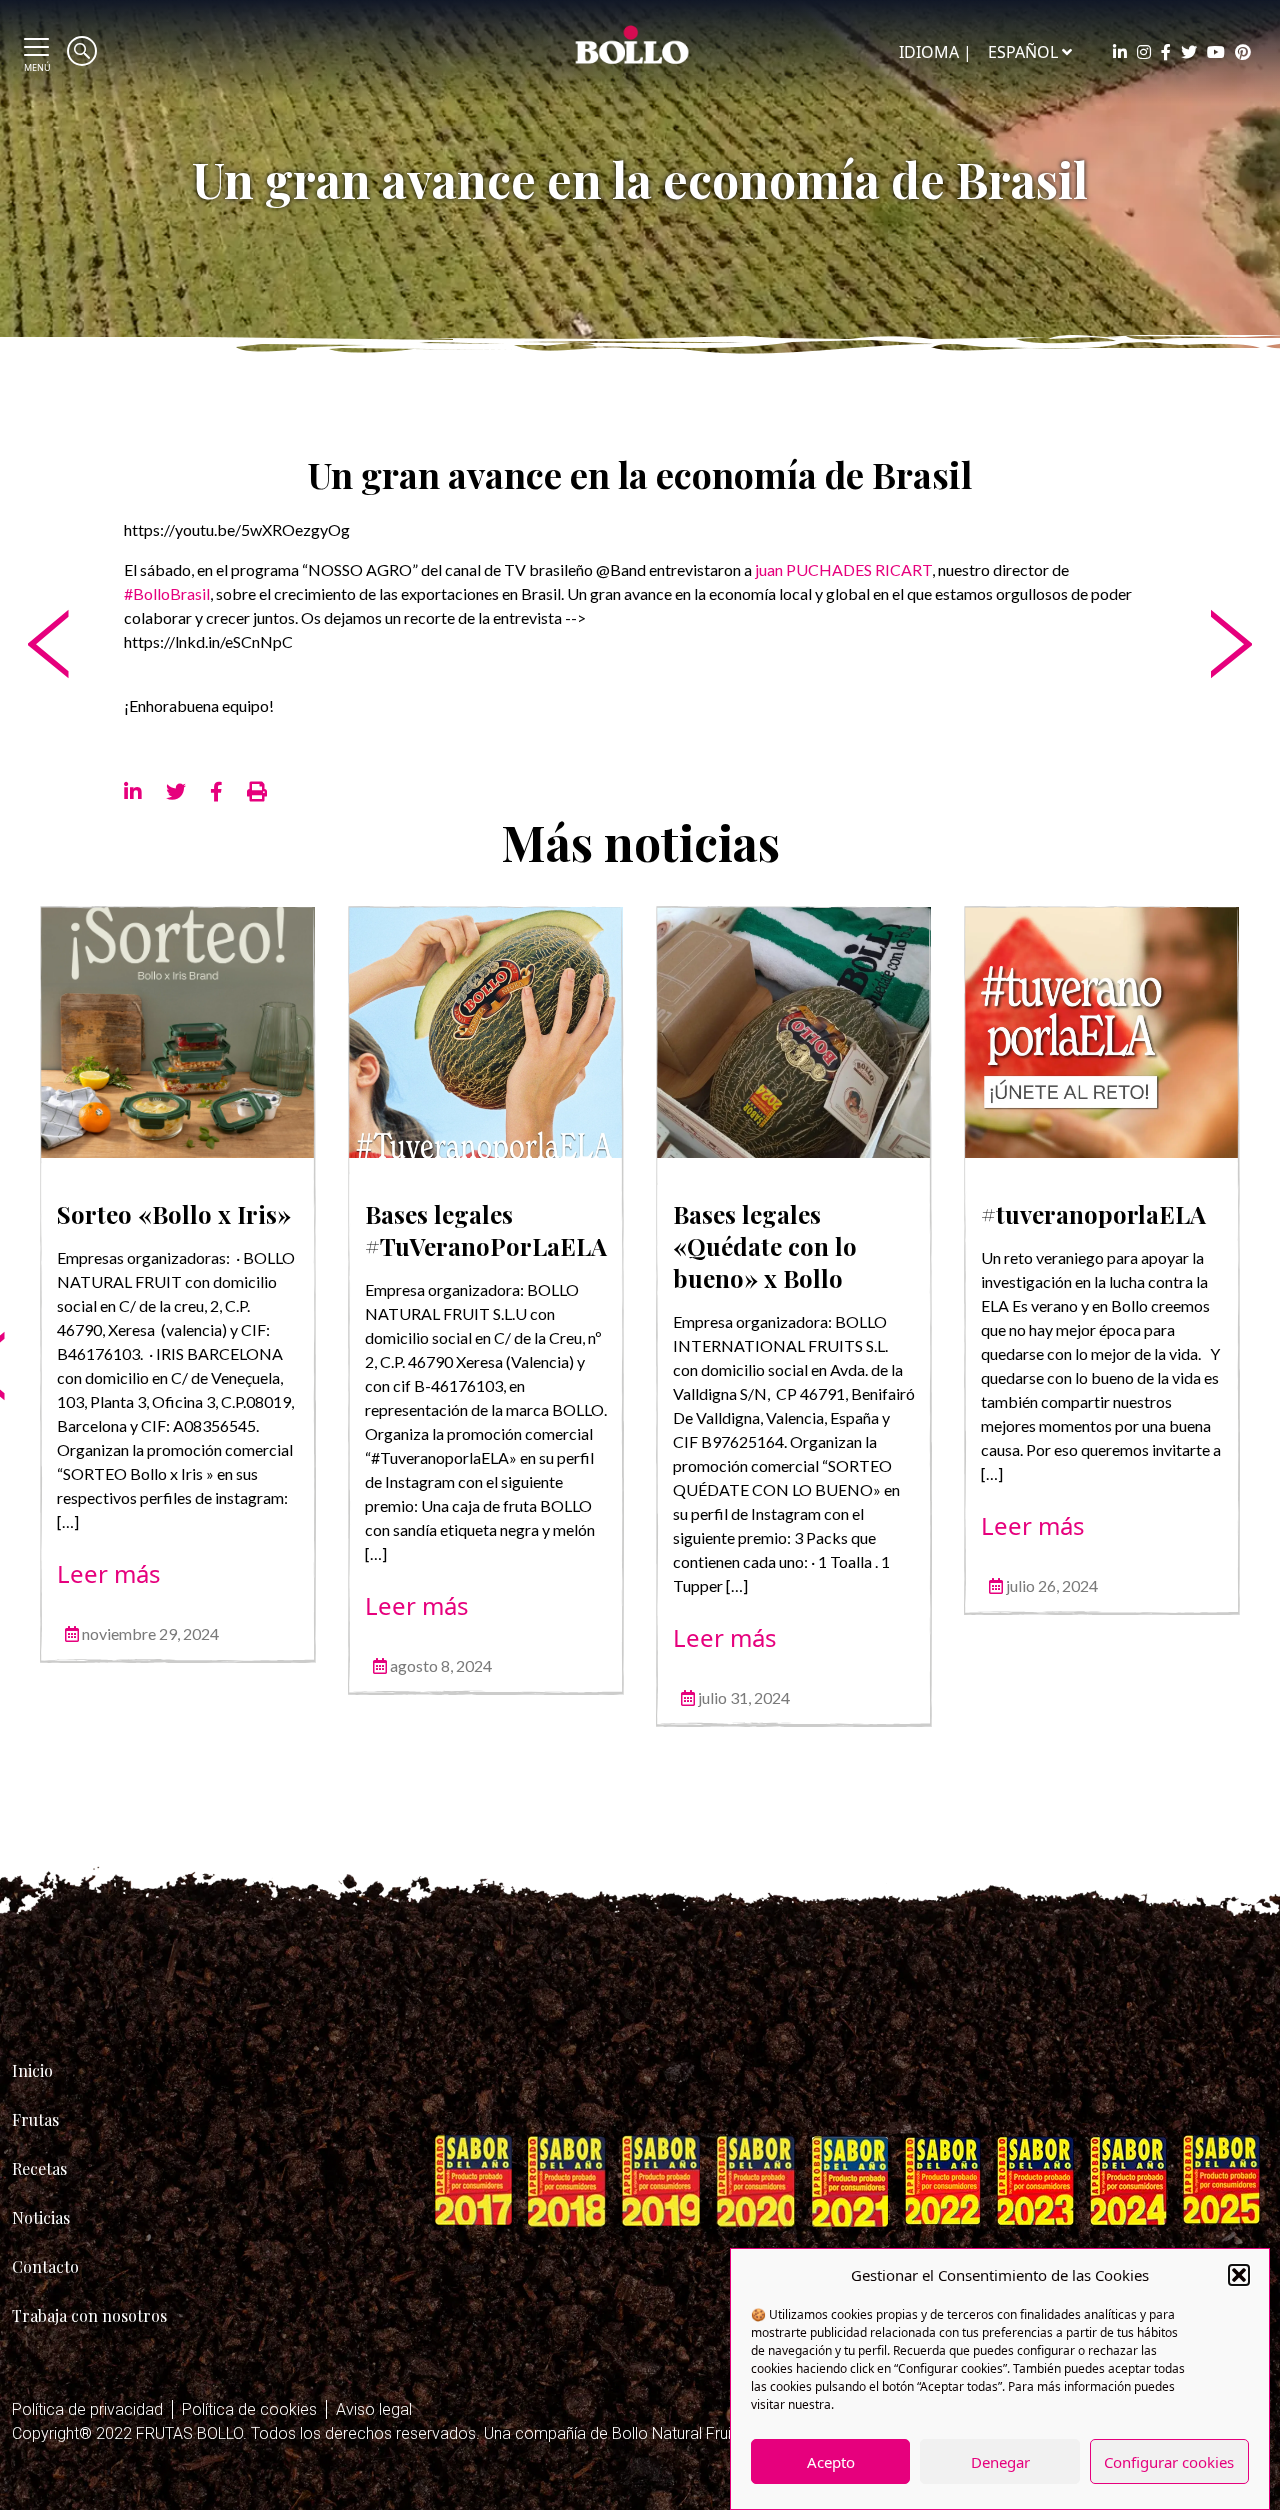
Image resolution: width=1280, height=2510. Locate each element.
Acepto (831, 2462)
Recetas (39, 2168)
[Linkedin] (1120, 52)
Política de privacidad (87, 2409)
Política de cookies (249, 2409)
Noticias (41, 2217)
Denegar (1000, 2462)
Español (1023, 52)
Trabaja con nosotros (89, 2315)
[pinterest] (1243, 52)
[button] (1239, 2275)
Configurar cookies (1169, 2462)
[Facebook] (1166, 52)
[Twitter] (1189, 52)
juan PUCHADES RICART (843, 569)
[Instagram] (1144, 52)
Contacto (45, 2266)
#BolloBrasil (167, 593)
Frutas (35, 2119)
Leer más (109, 1573)
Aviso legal (374, 2409)
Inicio (32, 2070)
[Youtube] (1216, 52)
